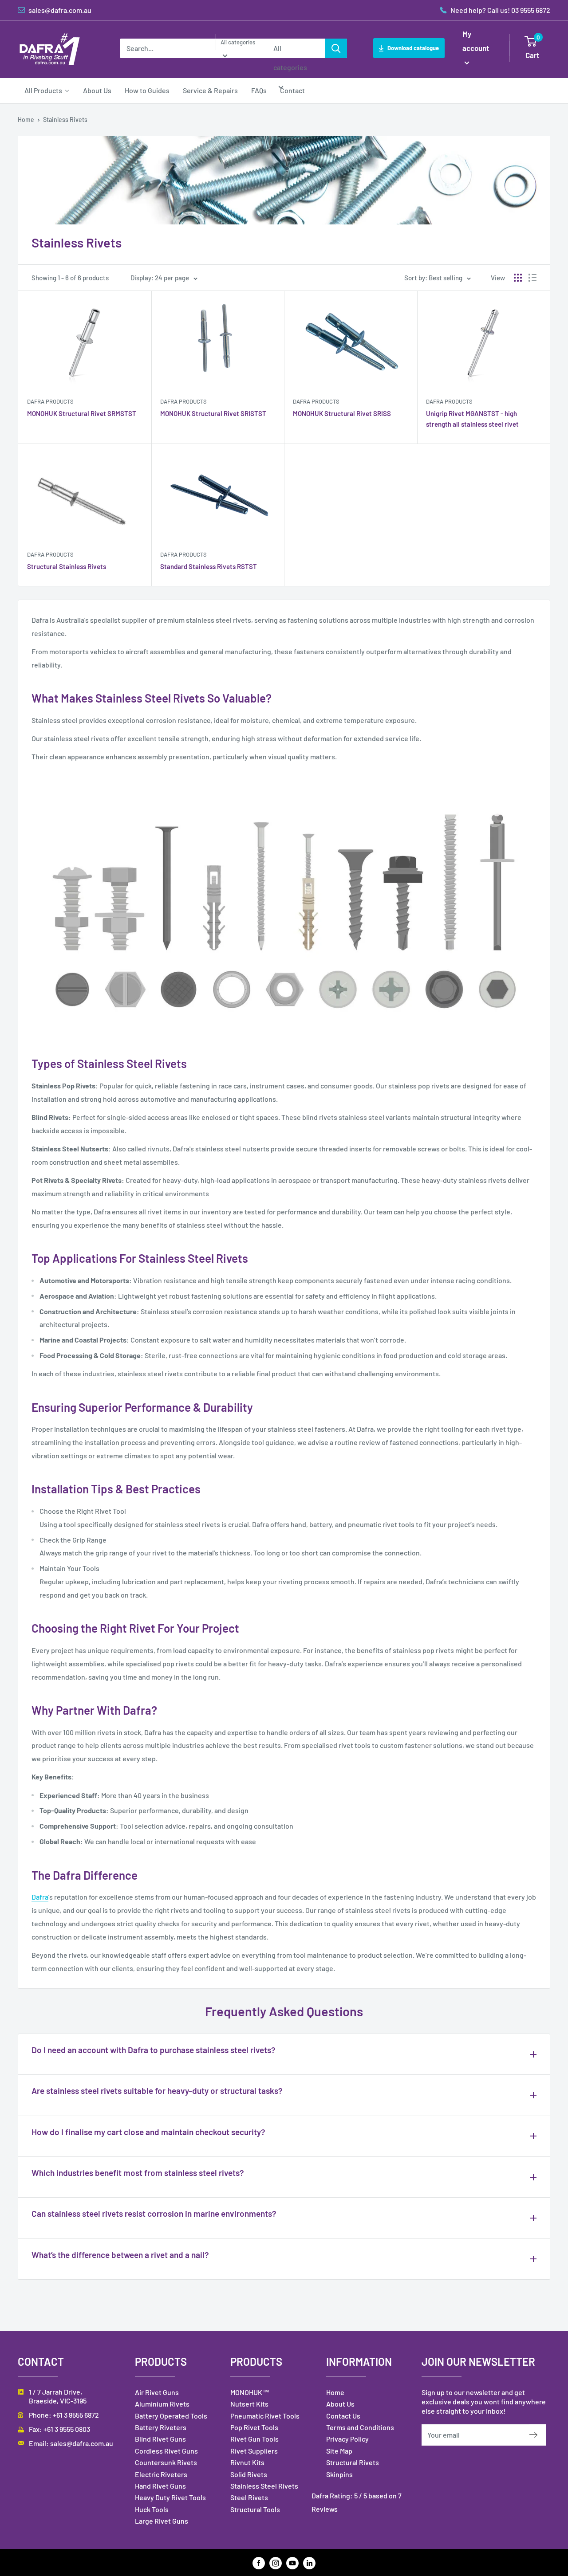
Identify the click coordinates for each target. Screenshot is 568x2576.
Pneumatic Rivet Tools (265, 2416)
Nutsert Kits (249, 2404)
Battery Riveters (161, 2427)
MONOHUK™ (250, 2392)
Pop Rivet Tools (254, 2427)
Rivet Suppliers (254, 2451)
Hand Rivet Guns (160, 2486)
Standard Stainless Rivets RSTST (209, 566)
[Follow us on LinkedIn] (309, 2562)
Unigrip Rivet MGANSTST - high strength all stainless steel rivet (472, 418)
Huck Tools (152, 2509)
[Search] (336, 48)
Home (26, 120)
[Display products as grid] (518, 278)
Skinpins (339, 2474)
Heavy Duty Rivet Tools (170, 2497)
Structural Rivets (353, 2462)
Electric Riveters (161, 2474)
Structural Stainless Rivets (67, 566)
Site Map (339, 2451)
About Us (340, 2404)
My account (476, 41)
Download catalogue (413, 48)
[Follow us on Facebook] (259, 2562)
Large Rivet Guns (162, 2521)
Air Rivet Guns (157, 2392)
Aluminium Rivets (162, 2404)
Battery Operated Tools (171, 2416)
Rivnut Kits (247, 2462)
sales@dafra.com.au (82, 2443)
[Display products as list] (532, 278)
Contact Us (343, 2416)
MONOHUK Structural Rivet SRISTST (213, 413)
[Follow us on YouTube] (292, 2562)
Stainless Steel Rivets (264, 2486)
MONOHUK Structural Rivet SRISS (342, 413)
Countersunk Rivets (166, 2462)
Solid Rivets (249, 2474)
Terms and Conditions (360, 2427)
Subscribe (538, 2435)
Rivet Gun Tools (254, 2439)
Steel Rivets (249, 2497)
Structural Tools (255, 2509)
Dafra (40, 1897)
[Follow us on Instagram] (276, 2562)
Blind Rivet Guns (160, 2439)
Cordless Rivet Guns (166, 2451)
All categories (238, 42)
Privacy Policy (347, 2439)
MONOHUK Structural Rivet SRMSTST (82, 413)
